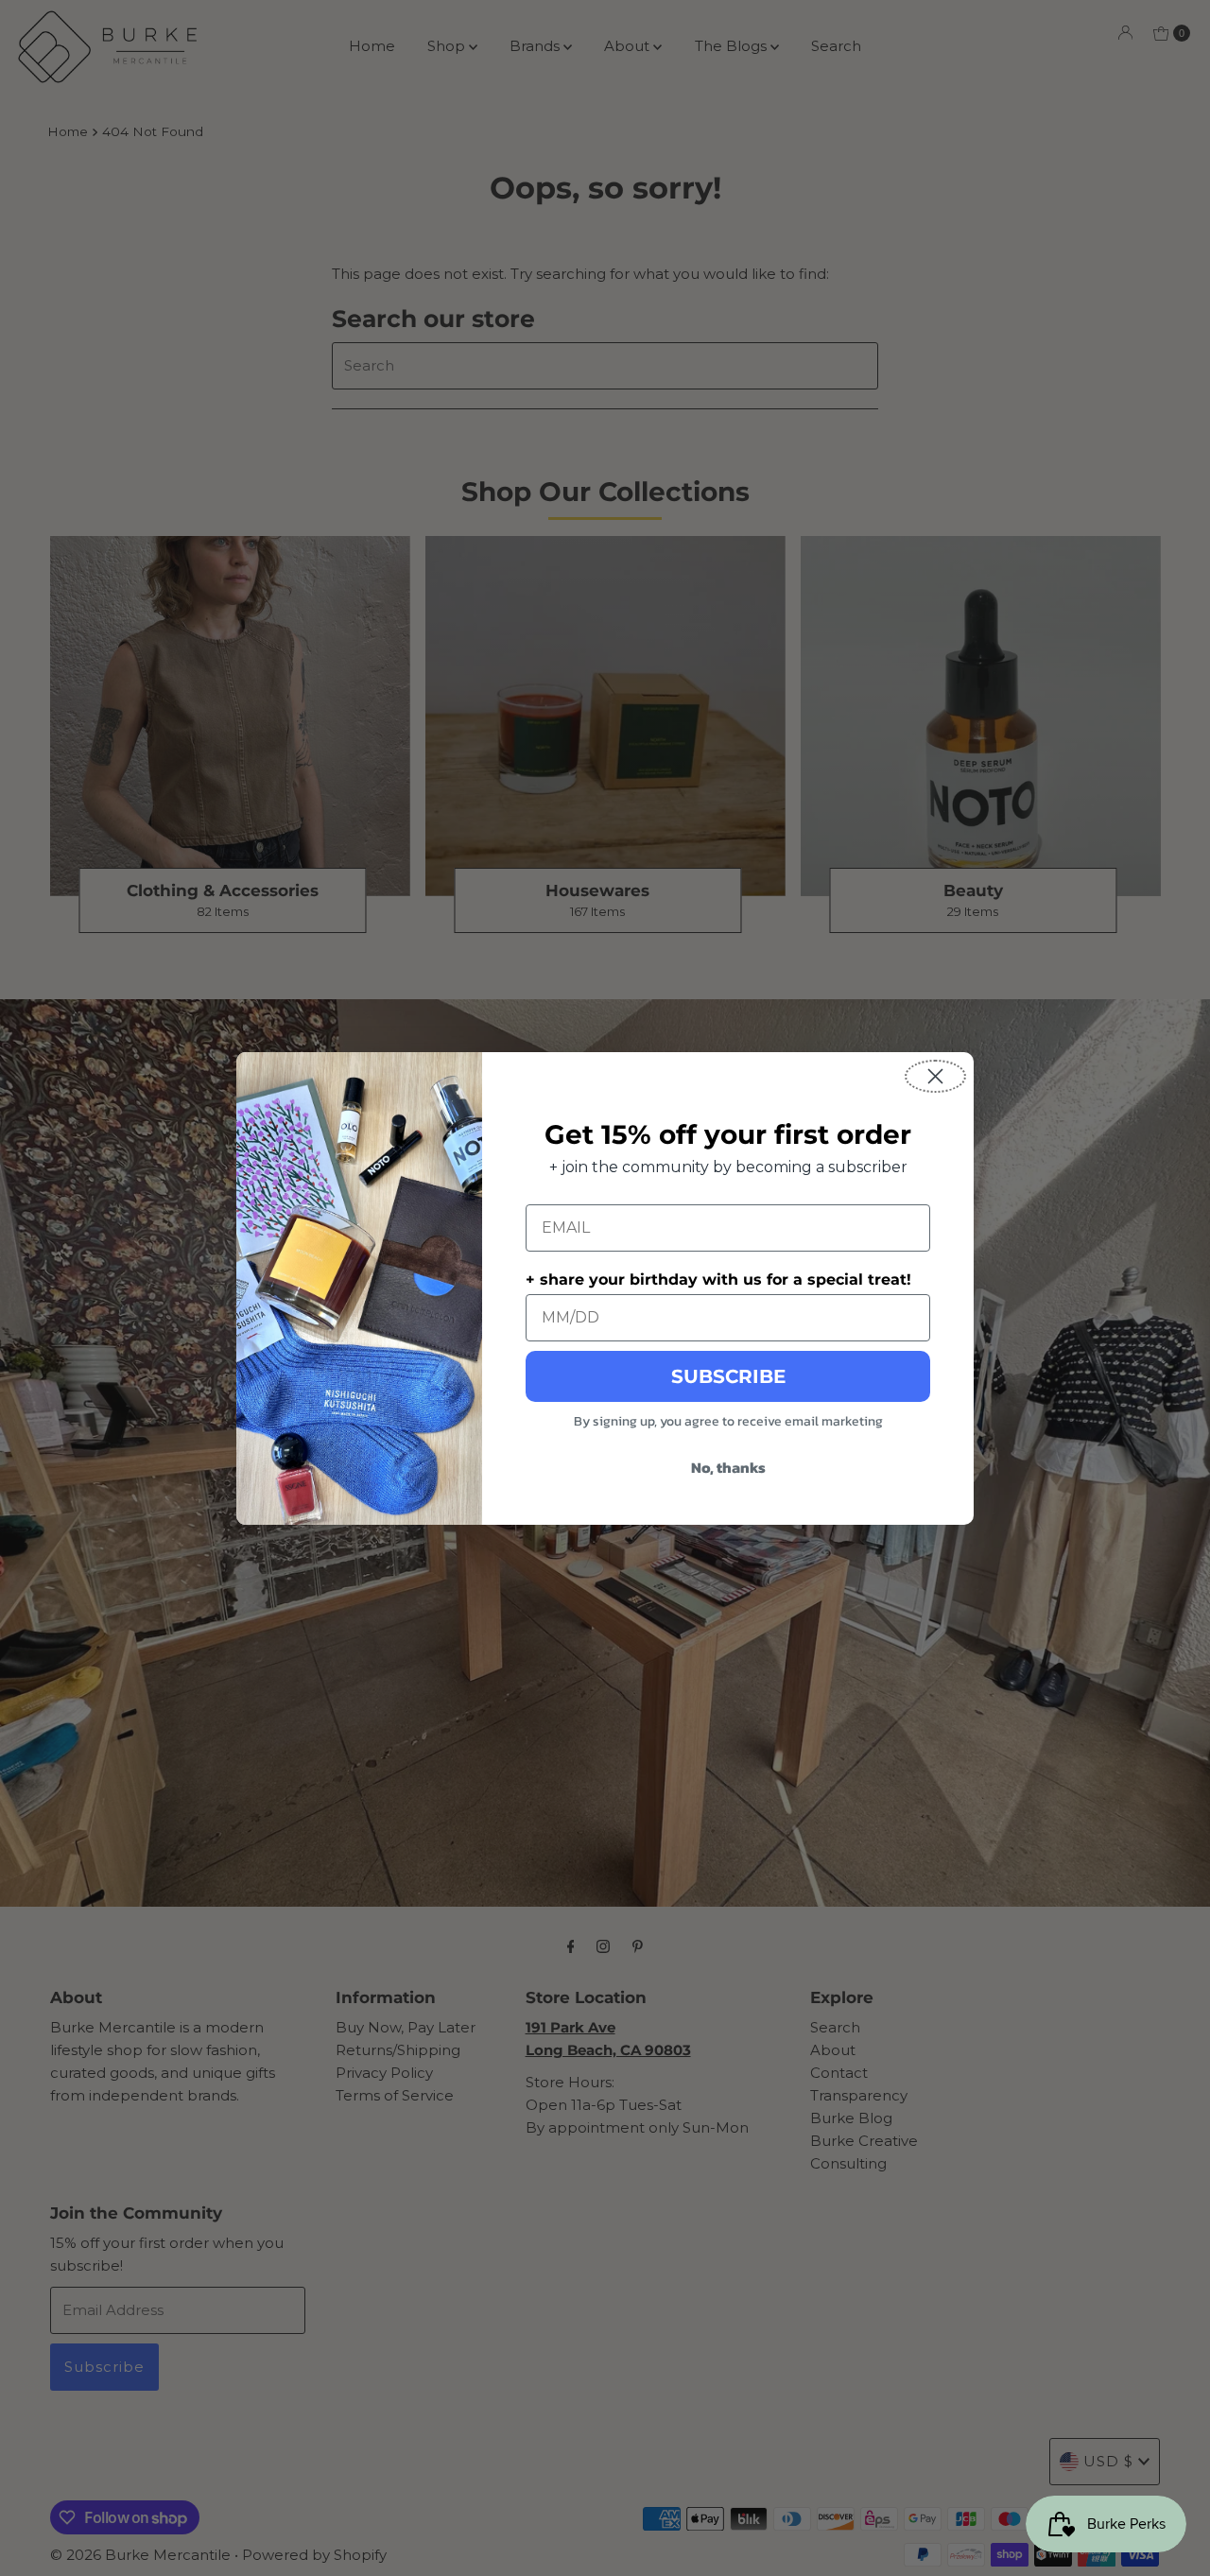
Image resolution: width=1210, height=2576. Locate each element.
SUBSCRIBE (728, 1376)
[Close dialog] (935, 1076)
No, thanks (728, 1467)
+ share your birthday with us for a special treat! (718, 1279)
